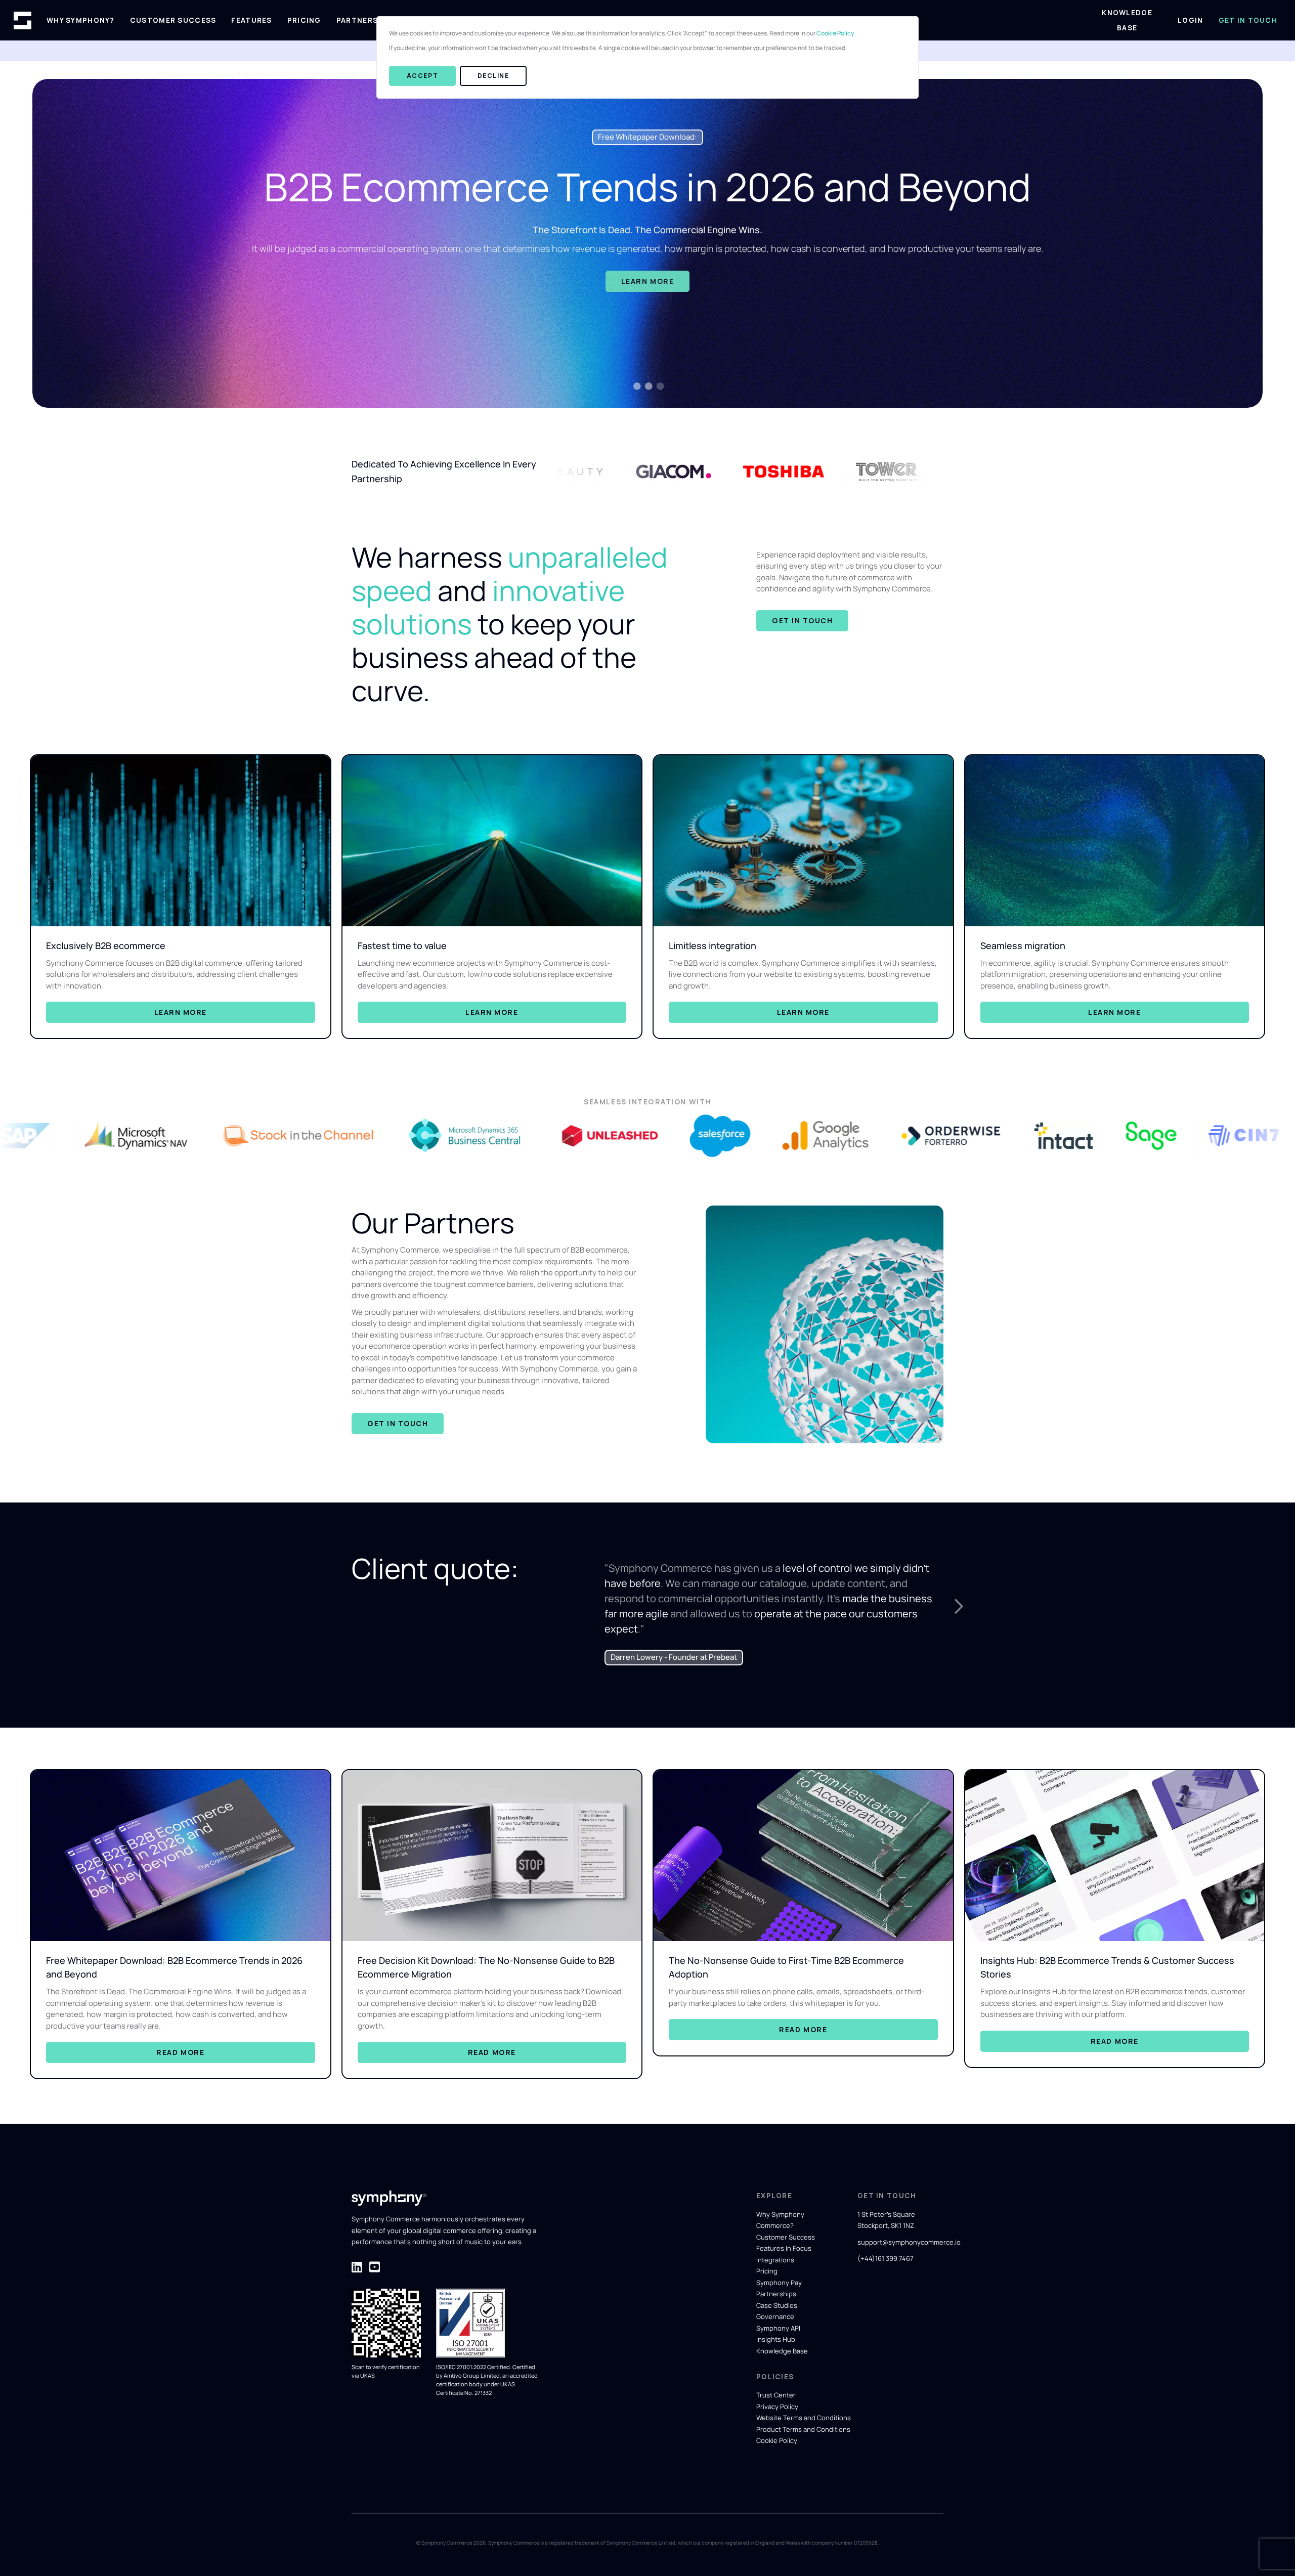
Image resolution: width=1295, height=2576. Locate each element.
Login (1190, 20)
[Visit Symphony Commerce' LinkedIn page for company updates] (357, 2282)
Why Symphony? (81, 20)
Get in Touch (1248, 20)
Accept (422, 76)
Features (251, 20)
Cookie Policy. (836, 33)
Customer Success (173, 20)
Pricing (304, 20)
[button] (959, 1606)
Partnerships (366, 20)
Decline (493, 76)
